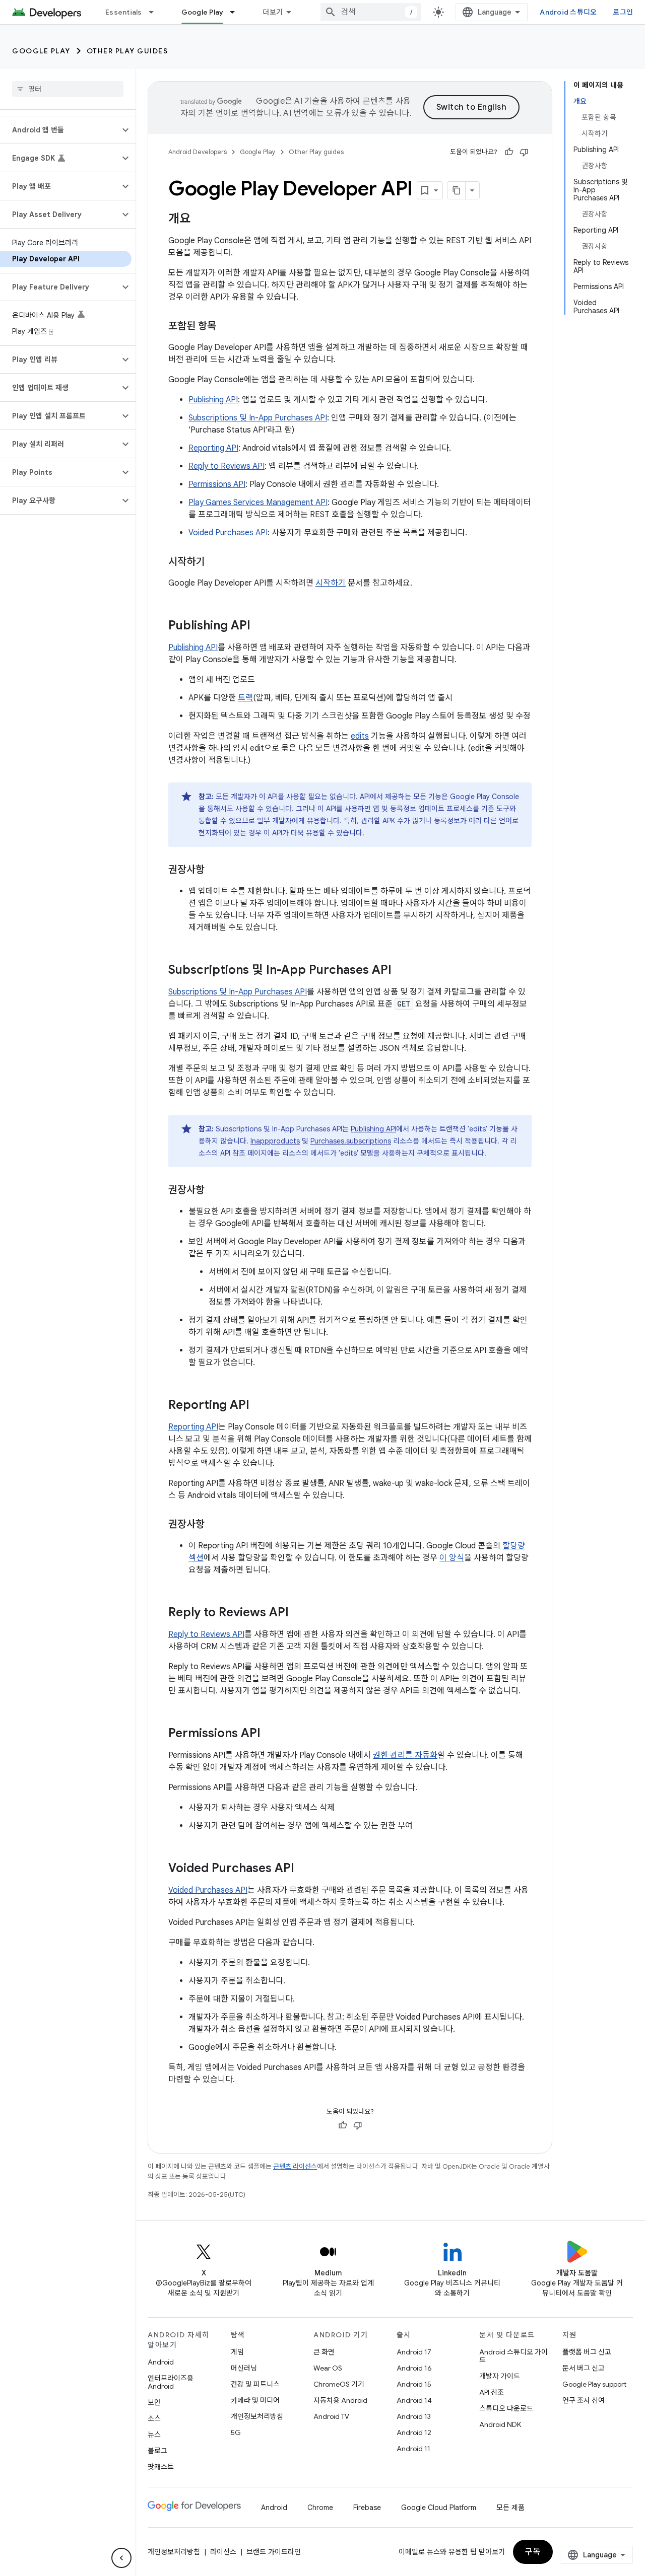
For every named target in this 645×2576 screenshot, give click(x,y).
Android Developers (198, 152)
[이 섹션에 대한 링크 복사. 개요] (201, 220)
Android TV (331, 2416)
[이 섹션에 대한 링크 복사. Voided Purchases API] (304, 1869)
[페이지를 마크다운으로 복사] (457, 190)
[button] (60, 130)
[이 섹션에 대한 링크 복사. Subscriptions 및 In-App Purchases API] (402, 971)
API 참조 (492, 2392)
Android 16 (414, 2368)
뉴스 (154, 2435)
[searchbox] (68, 89)
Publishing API (213, 400)
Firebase (367, 2508)
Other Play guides (127, 51)
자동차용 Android (340, 2400)
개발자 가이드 (500, 2376)
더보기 (273, 12)
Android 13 (414, 2416)
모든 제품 (510, 2508)
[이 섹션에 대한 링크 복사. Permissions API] (271, 1734)
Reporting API (213, 448)
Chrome (320, 2508)
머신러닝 (244, 2368)
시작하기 (331, 583)
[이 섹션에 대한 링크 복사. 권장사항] (215, 871)
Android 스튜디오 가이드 (513, 2356)
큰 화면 (324, 2352)
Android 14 (414, 2400)
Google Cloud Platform (439, 2508)
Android (161, 2362)
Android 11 (413, 2449)
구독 (533, 2552)
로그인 (623, 12)
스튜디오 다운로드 (506, 2408)
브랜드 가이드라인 (274, 2552)
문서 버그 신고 (584, 2368)
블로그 (157, 2451)
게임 (237, 2352)
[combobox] (371, 12)
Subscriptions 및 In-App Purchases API (258, 418)
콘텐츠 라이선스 (295, 2166)
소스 (154, 2418)
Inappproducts (275, 1141)
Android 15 (414, 2384)
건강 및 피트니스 (255, 2384)
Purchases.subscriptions (351, 1141)
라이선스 (223, 2552)
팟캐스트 (161, 2467)
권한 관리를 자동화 (405, 1755)
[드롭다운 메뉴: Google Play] (237, 12)
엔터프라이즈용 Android (171, 2382)
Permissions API (217, 484)
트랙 (245, 698)
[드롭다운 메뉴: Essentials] (156, 12)
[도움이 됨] (509, 152)
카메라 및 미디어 (255, 2400)
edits (360, 736)
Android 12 (414, 2432)
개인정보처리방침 (257, 2416)
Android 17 (414, 2352)
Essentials (124, 12)
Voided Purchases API (228, 533)
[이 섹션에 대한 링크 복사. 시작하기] (215, 562)
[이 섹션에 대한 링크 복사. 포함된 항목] (226, 327)
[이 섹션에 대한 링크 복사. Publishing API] (261, 626)
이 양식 (452, 1558)
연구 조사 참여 (584, 2400)
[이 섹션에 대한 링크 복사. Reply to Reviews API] (299, 1613)
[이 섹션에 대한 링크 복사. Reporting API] (260, 1406)
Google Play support (594, 2384)
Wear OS (328, 2368)
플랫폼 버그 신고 (587, 2352)
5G (236, 2432)
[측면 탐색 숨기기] (121, 2558)
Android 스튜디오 (568, 12)
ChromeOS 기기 (339, 2384)
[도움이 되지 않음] (524, 152)
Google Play (203, 12)
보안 (154, 2402)
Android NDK (500, 2424)
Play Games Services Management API (258, 503)
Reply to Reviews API (227, 466)
